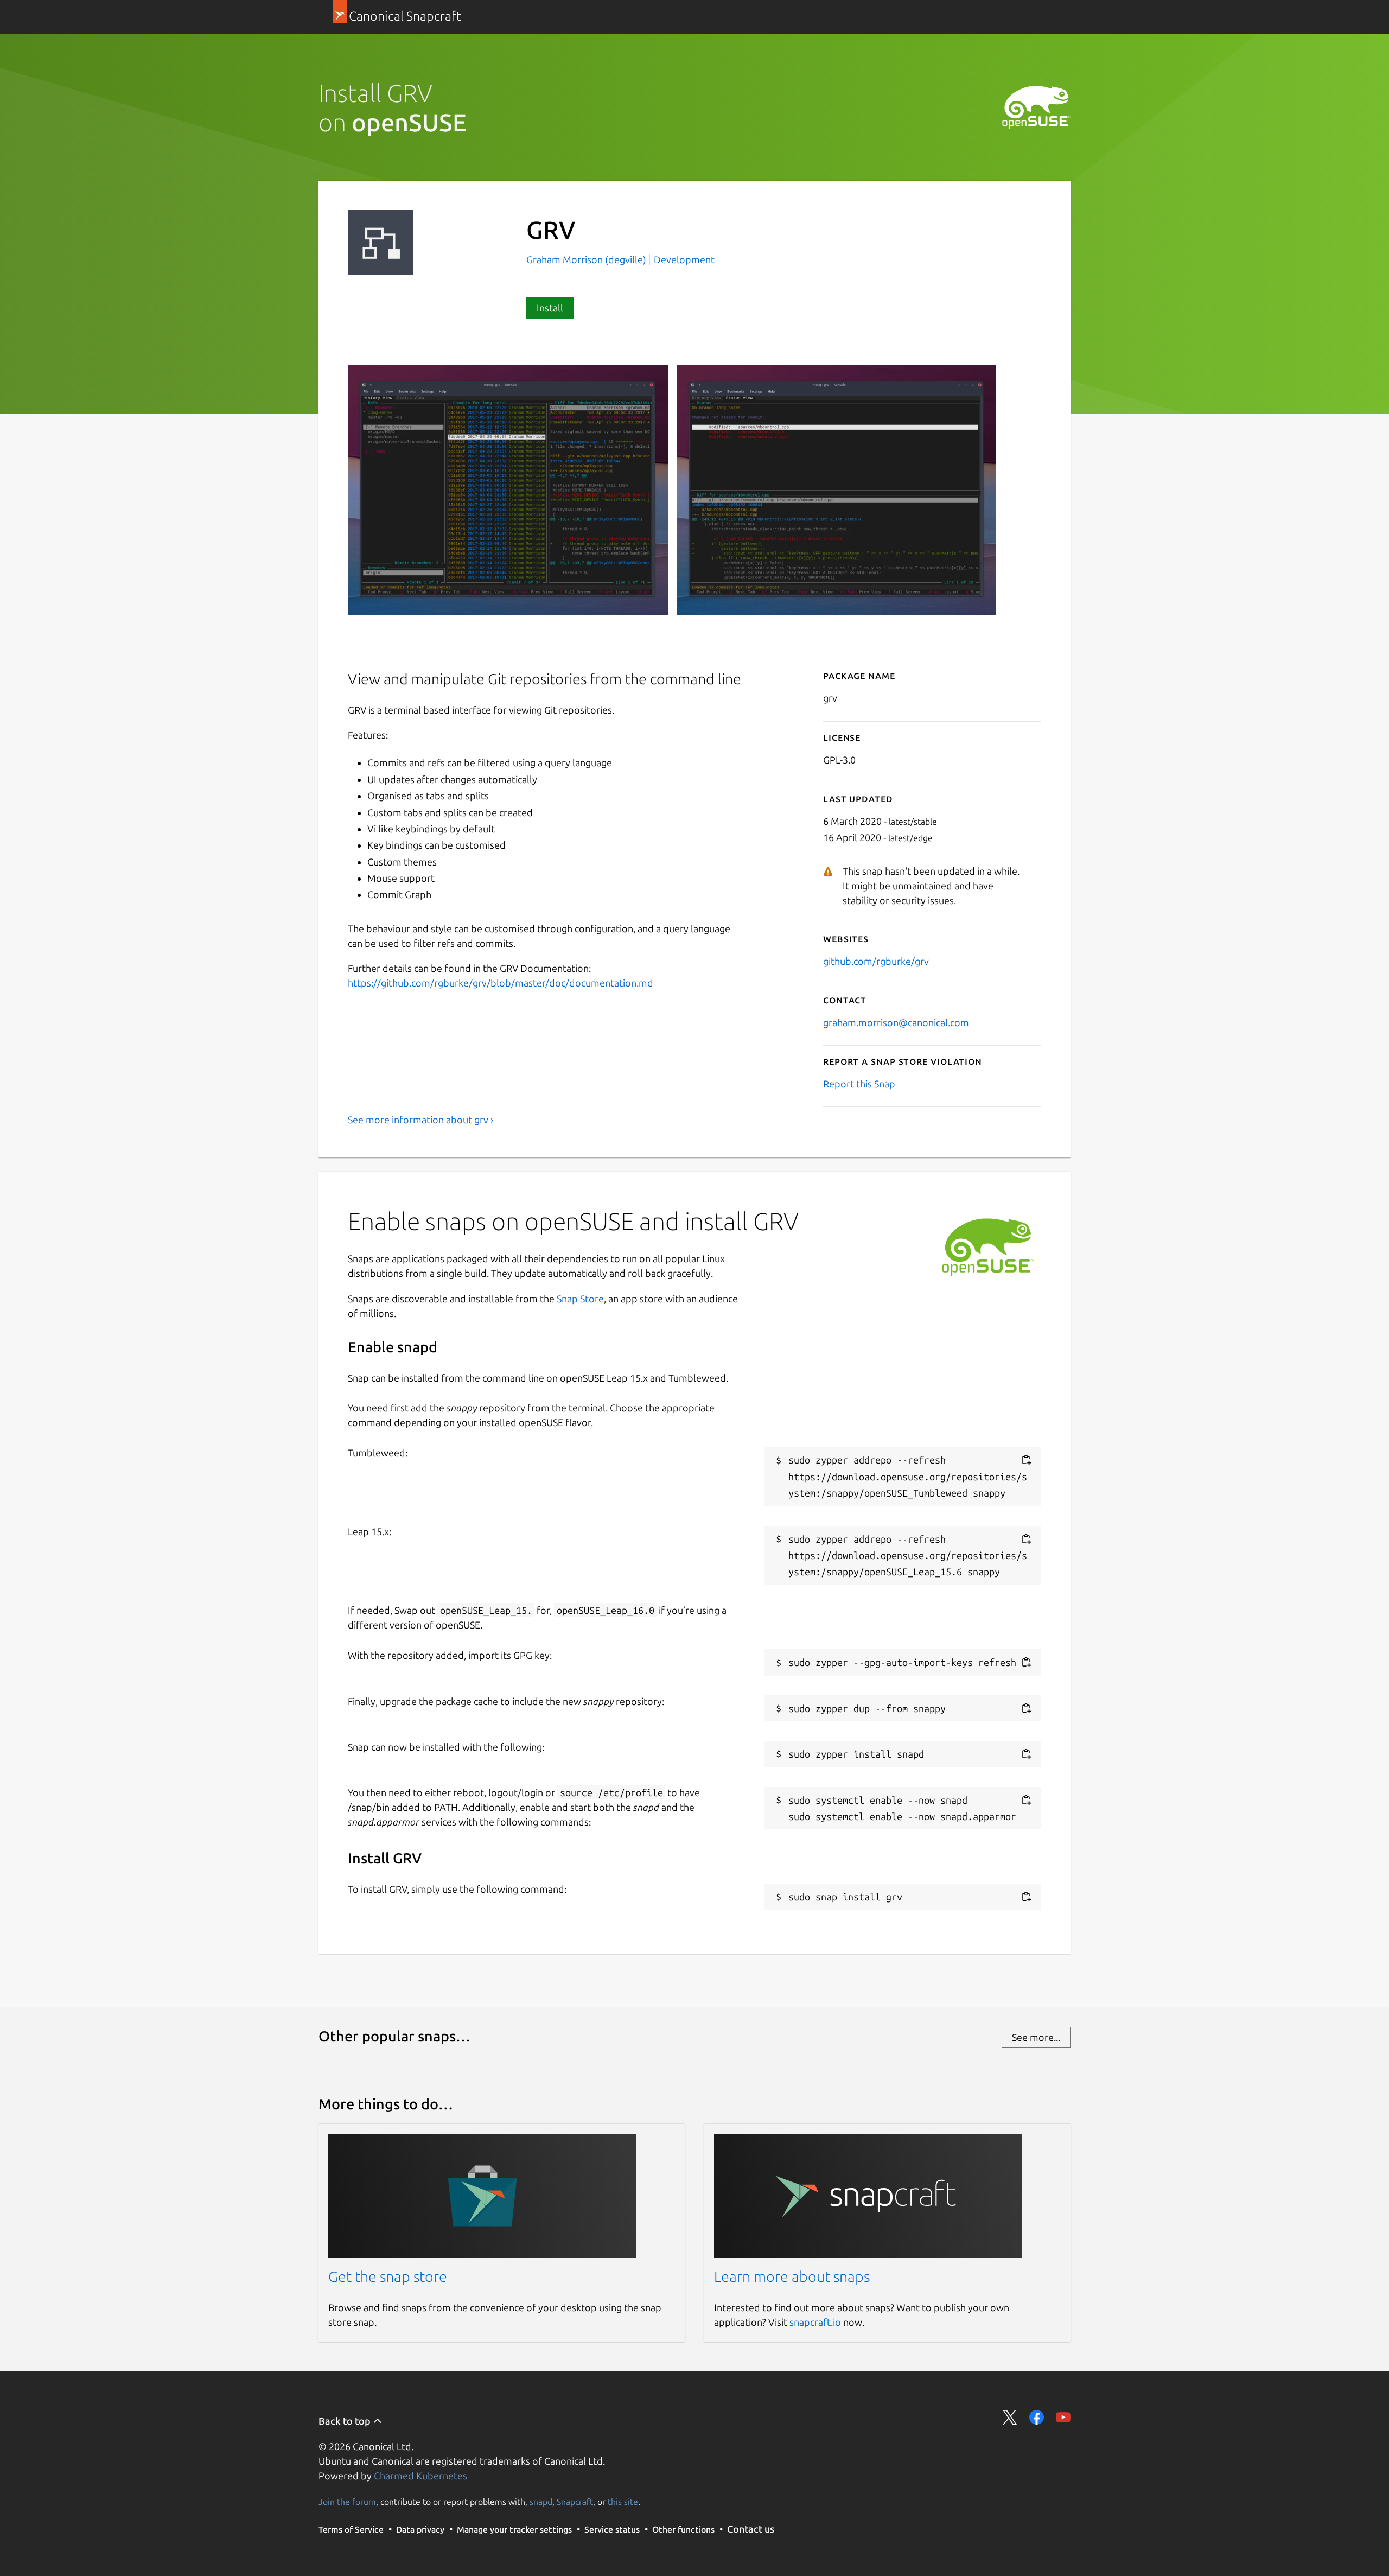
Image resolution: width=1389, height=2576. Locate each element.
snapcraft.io (815, 2322)
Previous (993, 630)
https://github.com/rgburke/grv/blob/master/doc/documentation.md (501, 983)
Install (550, 308)
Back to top (346, 2421)
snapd (541, 2502)
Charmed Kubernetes (420, 2476)
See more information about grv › (420, 1120)
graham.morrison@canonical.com (896, 1022)
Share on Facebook (1037, 2417)
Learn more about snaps (792, 2276)
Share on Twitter (1010, 2417)
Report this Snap (859, 1084)
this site (623, 2502)
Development (684, 259)
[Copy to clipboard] (1026, 1460)
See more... (1036, 2037)
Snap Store (580, 1299)
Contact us (751, 2529)
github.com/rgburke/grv (876, 961)
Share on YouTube (1063, 2417)
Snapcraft (575, 2502)
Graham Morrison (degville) (587, 259)
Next (1026, 630)
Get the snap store (388, 2276)
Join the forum (347, 2502)
